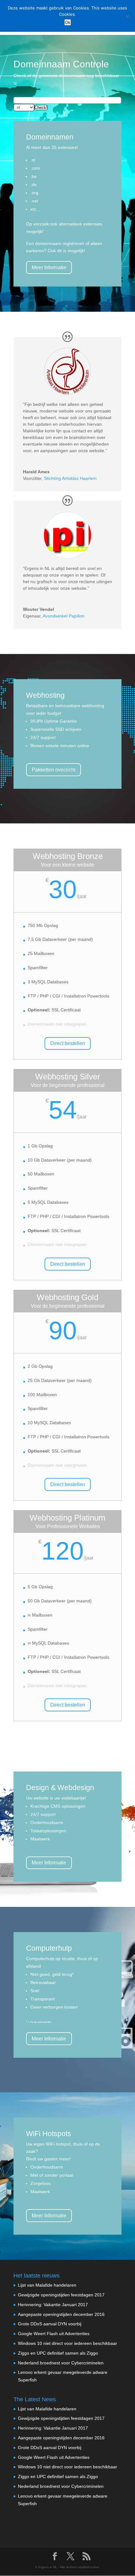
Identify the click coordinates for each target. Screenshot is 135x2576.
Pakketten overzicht (54, 770)
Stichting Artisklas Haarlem (70, 478)
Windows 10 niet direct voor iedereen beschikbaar (67, 2343)
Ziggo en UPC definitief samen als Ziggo (58, 2353)
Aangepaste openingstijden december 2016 (61, 2314)
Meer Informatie (49, 267)
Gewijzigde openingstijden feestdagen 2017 (61, 2295)
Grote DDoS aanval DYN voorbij (50, 2324)
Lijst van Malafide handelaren (47, 2285)
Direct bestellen (68, 1043)
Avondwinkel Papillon (64, 616)
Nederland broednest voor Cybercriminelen (61, 2363)
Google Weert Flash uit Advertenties (54, 2334)
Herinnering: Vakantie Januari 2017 (53, 2305)
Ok (68, 22)
